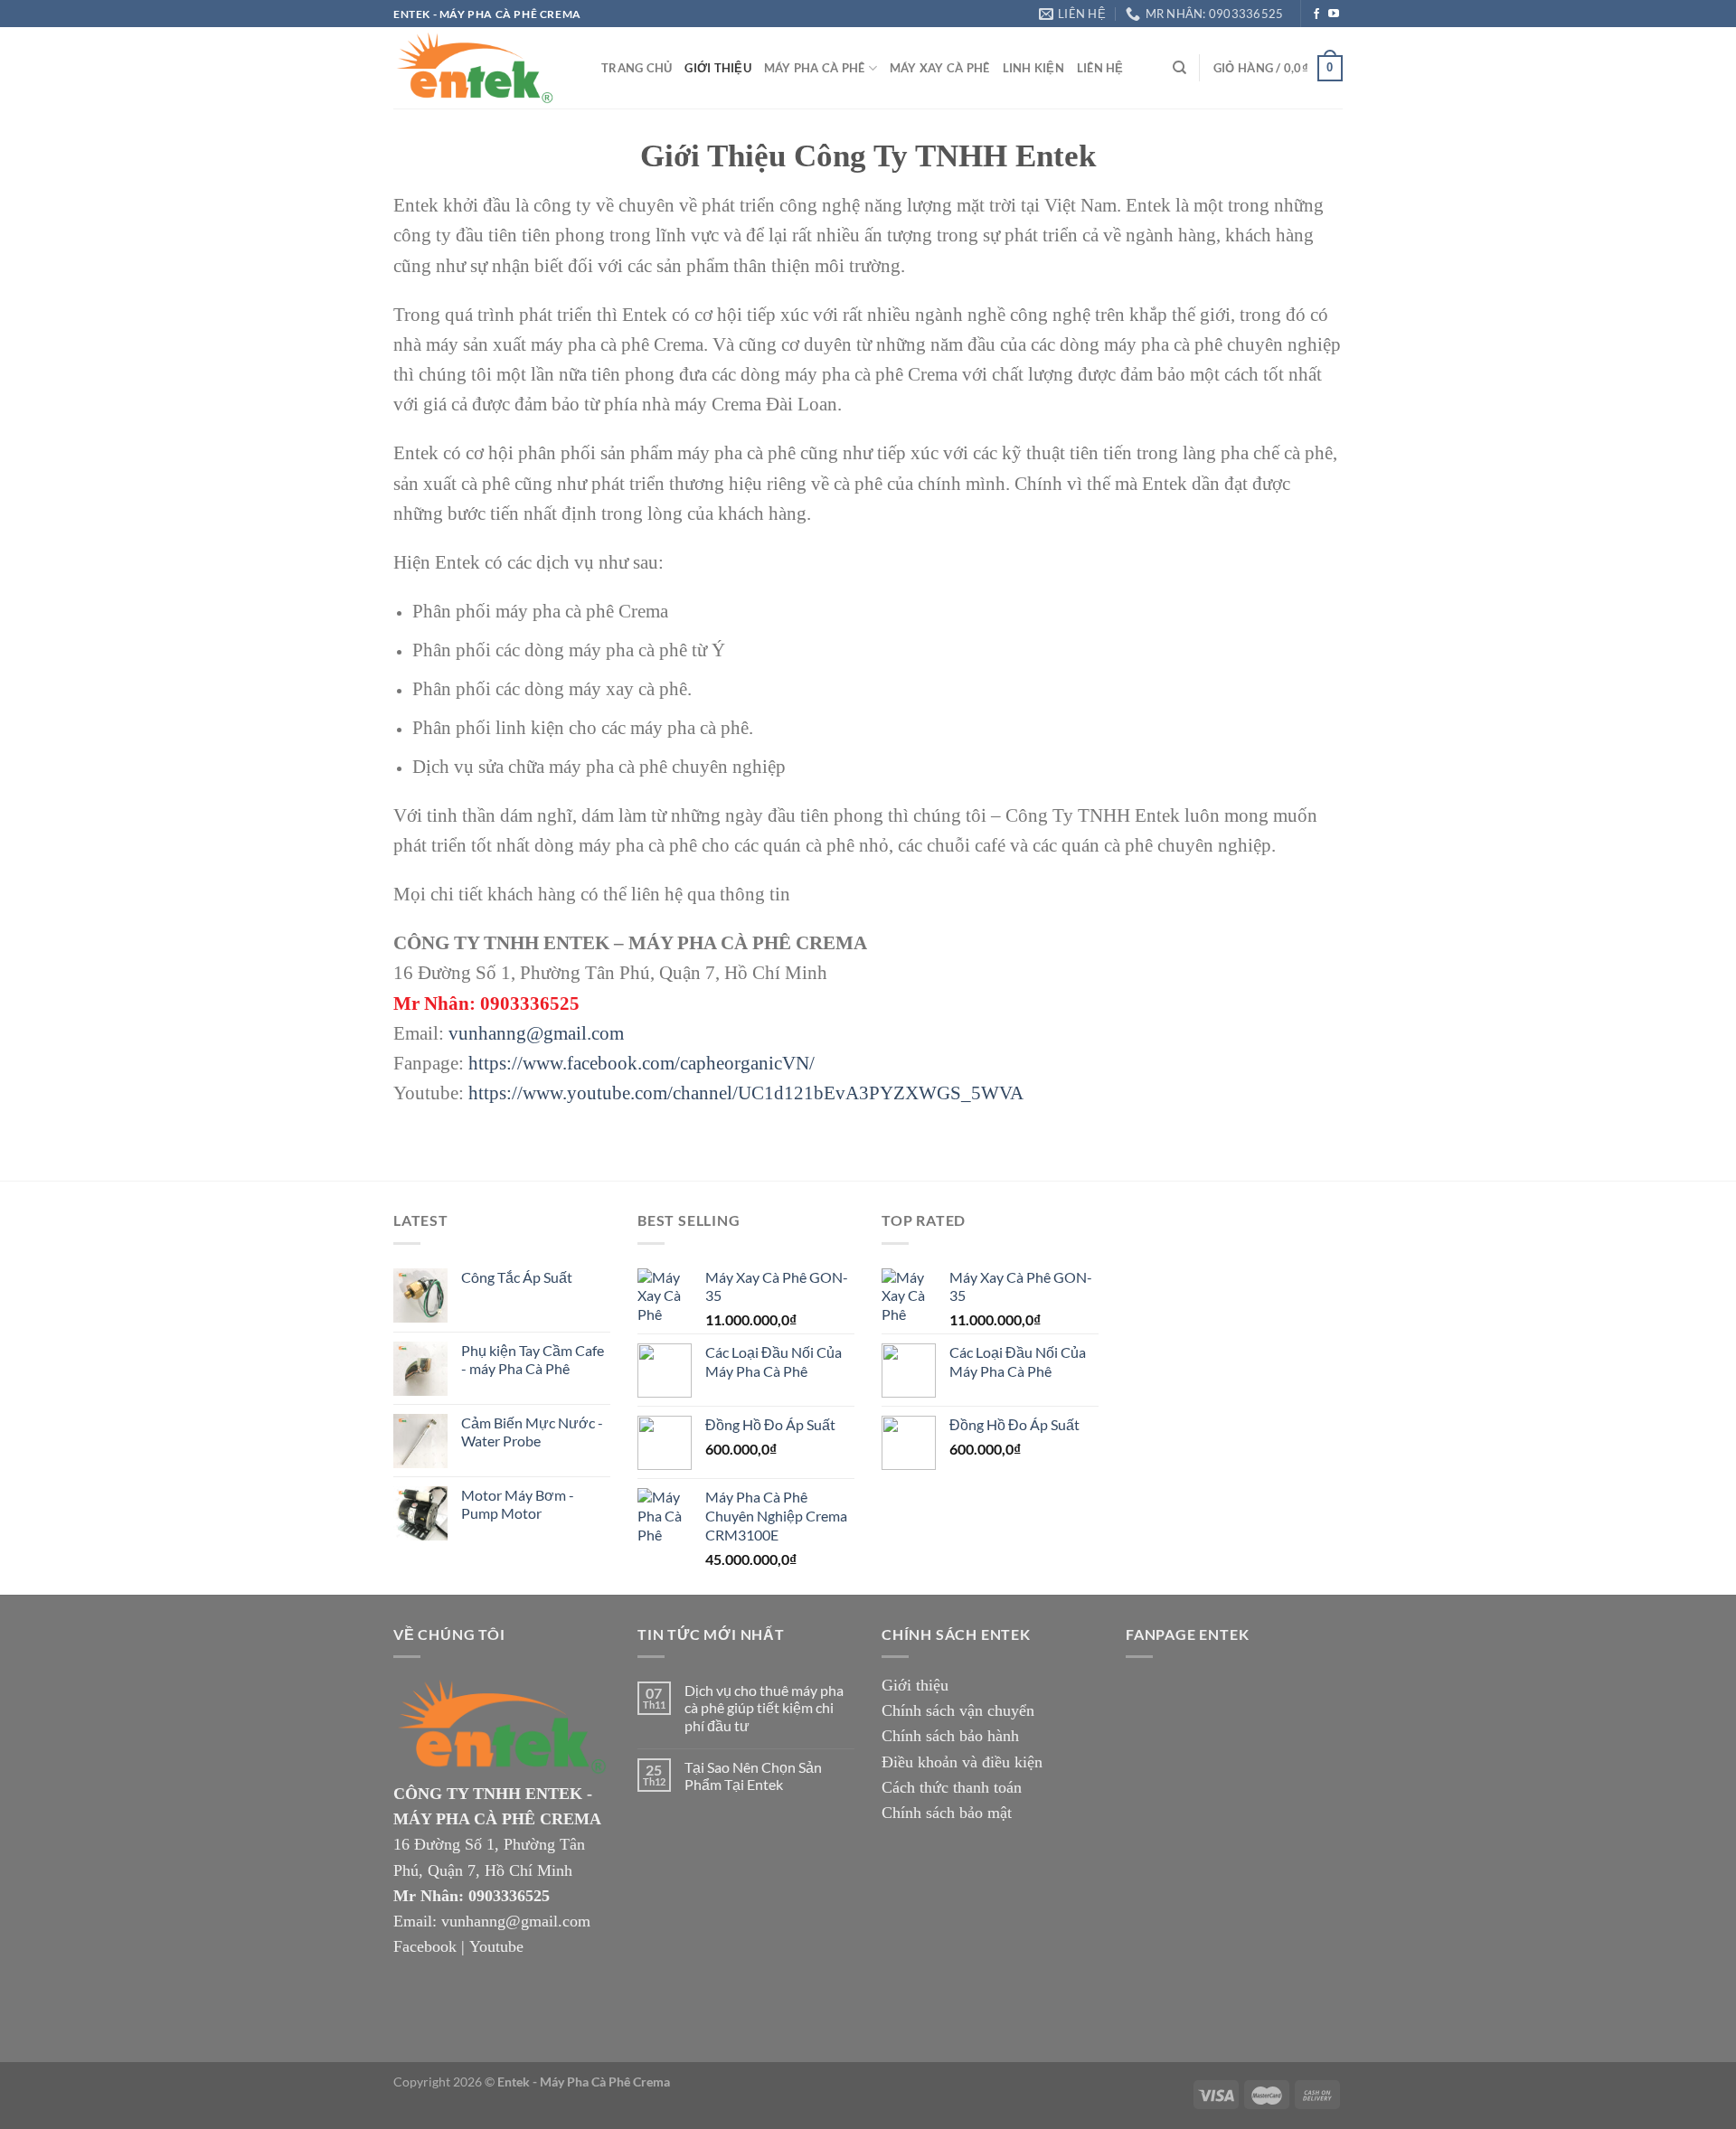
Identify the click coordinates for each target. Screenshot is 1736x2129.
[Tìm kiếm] (1179, 68)
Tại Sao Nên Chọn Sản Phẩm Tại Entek (753, 1776)
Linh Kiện (1033, 68)
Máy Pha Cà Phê (815, 68)
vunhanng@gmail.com (536, 1033)
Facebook (425, 1946)
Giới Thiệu (718, 68)
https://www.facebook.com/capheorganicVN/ (642, 1063)
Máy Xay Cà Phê (940, 68)
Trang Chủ (637, 68)
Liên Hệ (1100, 68)
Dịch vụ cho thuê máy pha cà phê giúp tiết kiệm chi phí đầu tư (764, 1707)
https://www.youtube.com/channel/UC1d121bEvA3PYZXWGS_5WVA (746, 1093)
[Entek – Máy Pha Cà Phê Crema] (484, 68)
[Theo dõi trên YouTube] (1334, 14)
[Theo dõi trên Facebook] (1316, 14)
